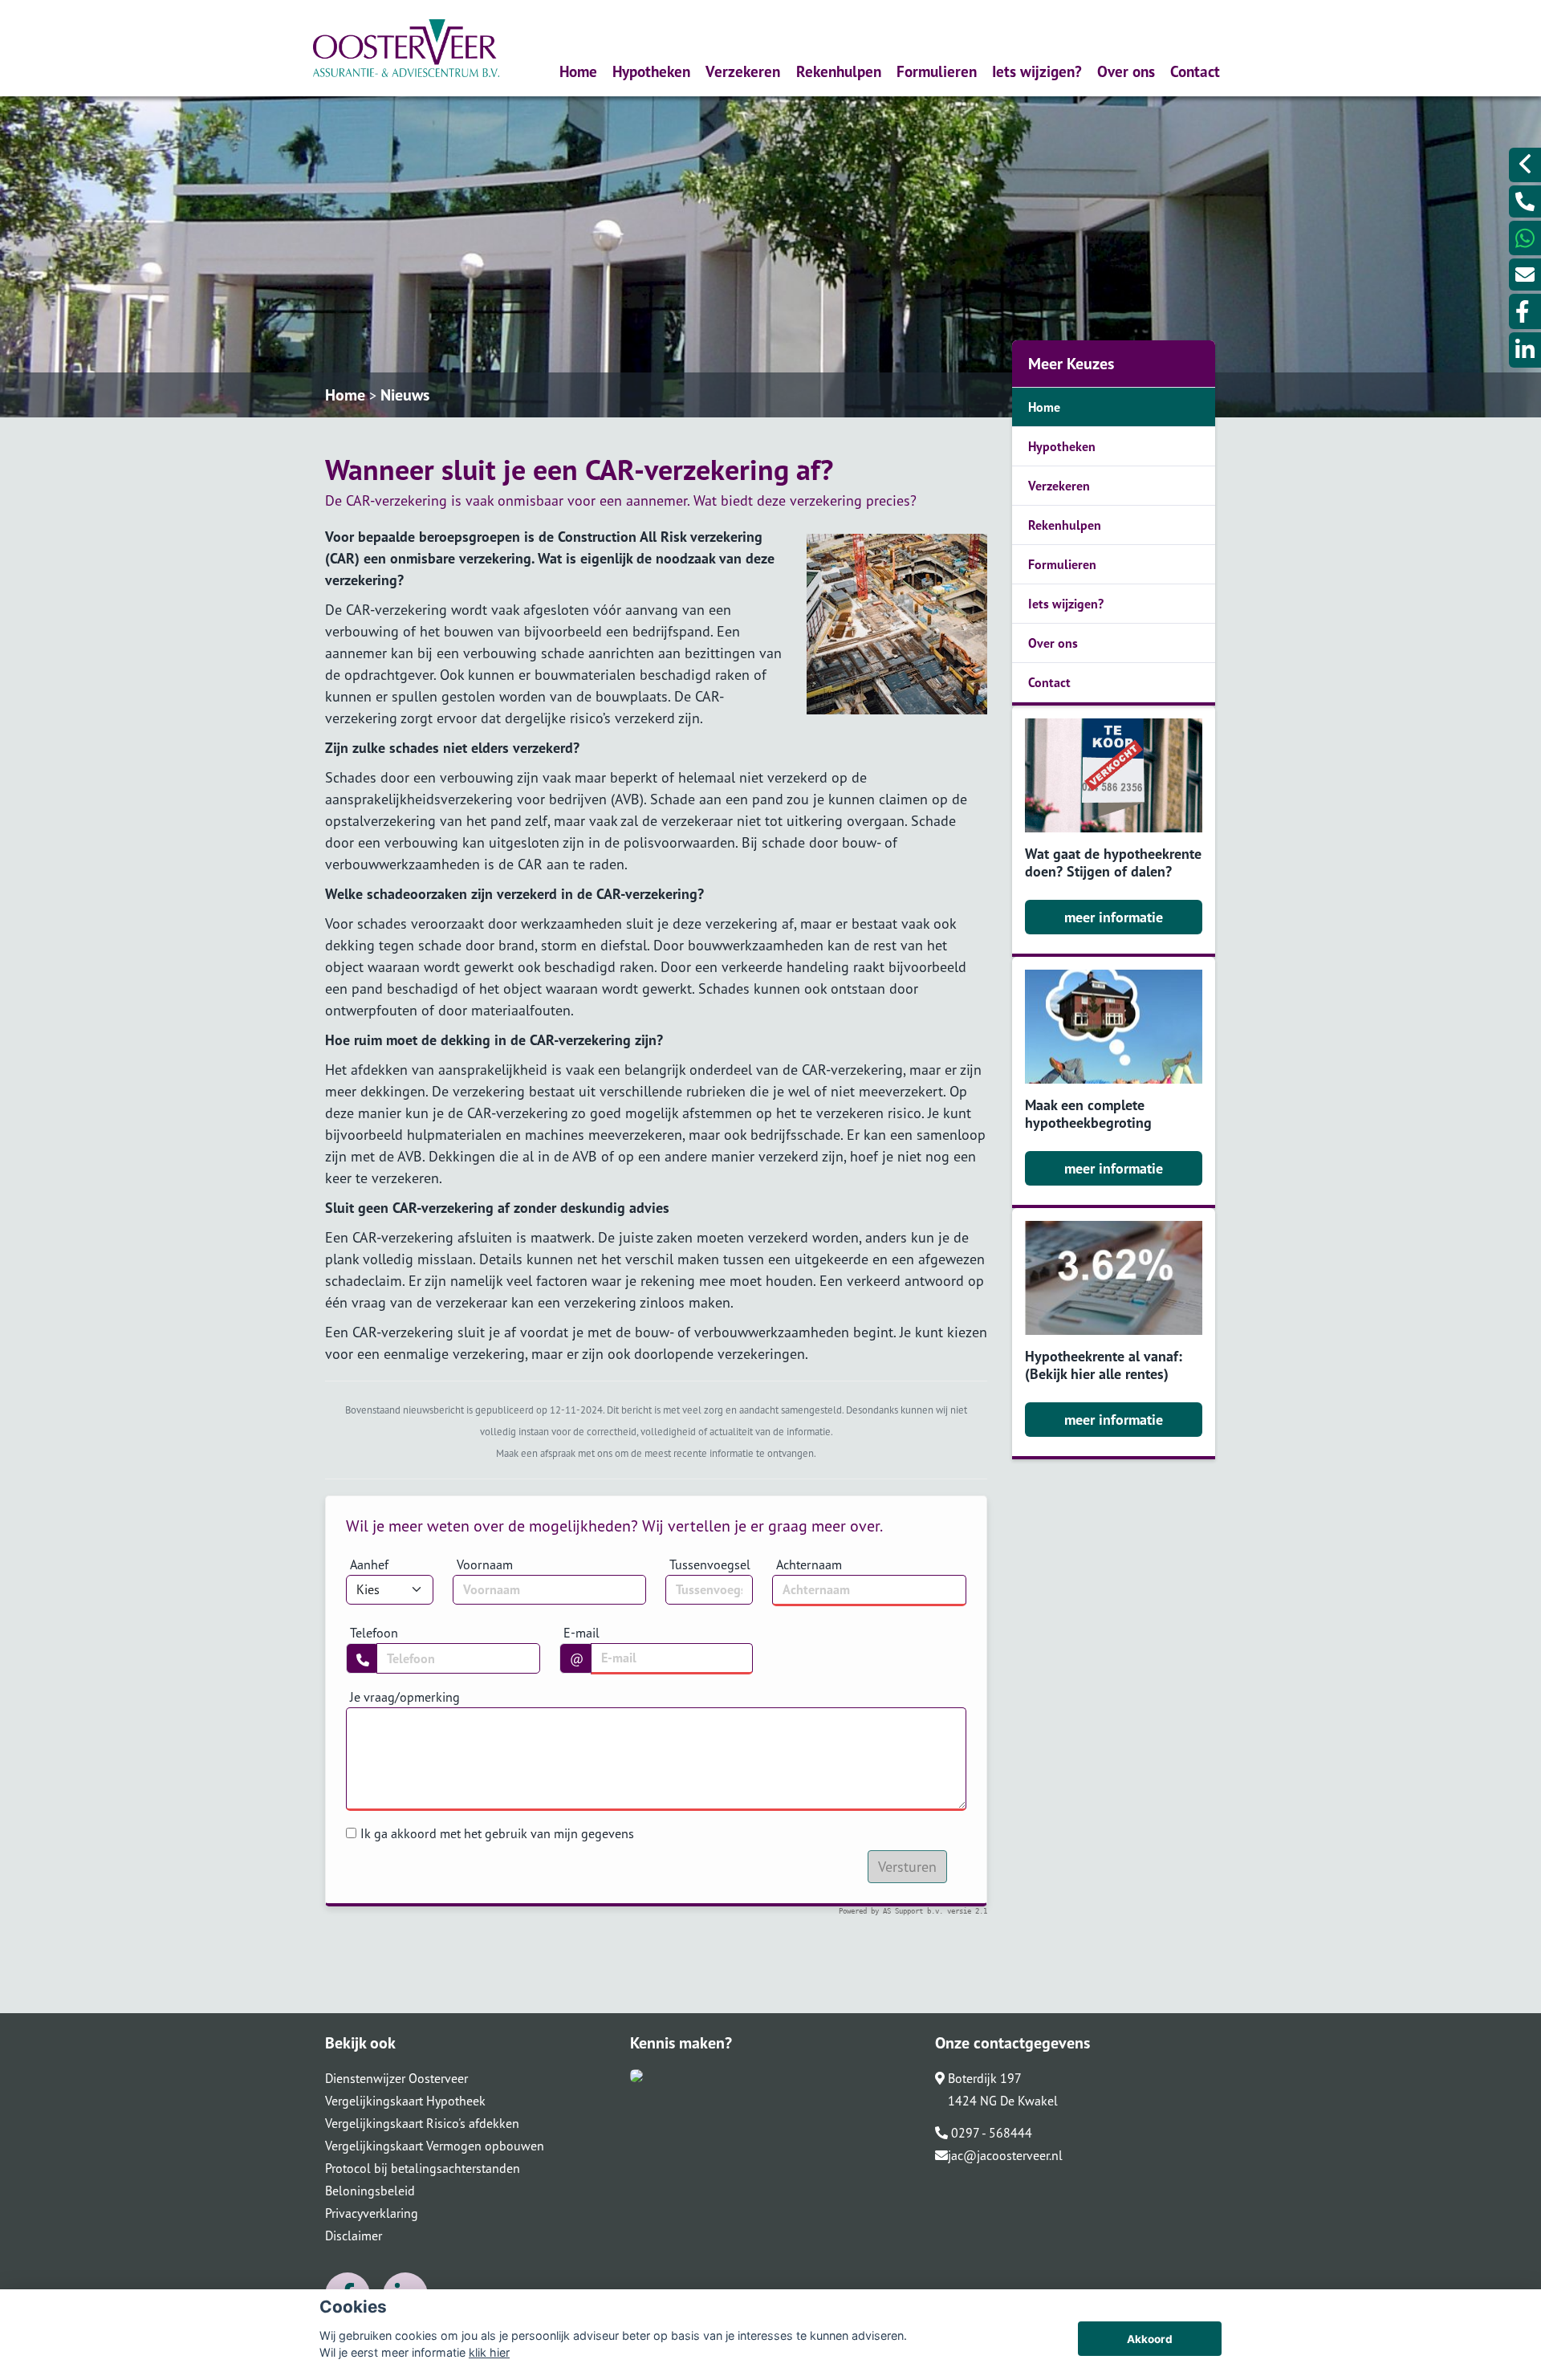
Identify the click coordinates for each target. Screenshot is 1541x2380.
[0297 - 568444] (1525, 201)
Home (578, 71)
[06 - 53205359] (1525, 238)
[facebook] (1525, 311)
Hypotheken (651, 71)
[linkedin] (1525, 350)
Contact (1195, 71)
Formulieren (937, 71)
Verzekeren (743, 71)
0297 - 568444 (990, 2133)
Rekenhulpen (839, 71)
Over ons (1126, 71)
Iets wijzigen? (1037, 71)
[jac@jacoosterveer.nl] (1525, 275)
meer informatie (1114, 917)
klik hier (489, 2352)
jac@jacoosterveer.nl (1005, 2155)
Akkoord (1150, 2339)
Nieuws (405, 395)
